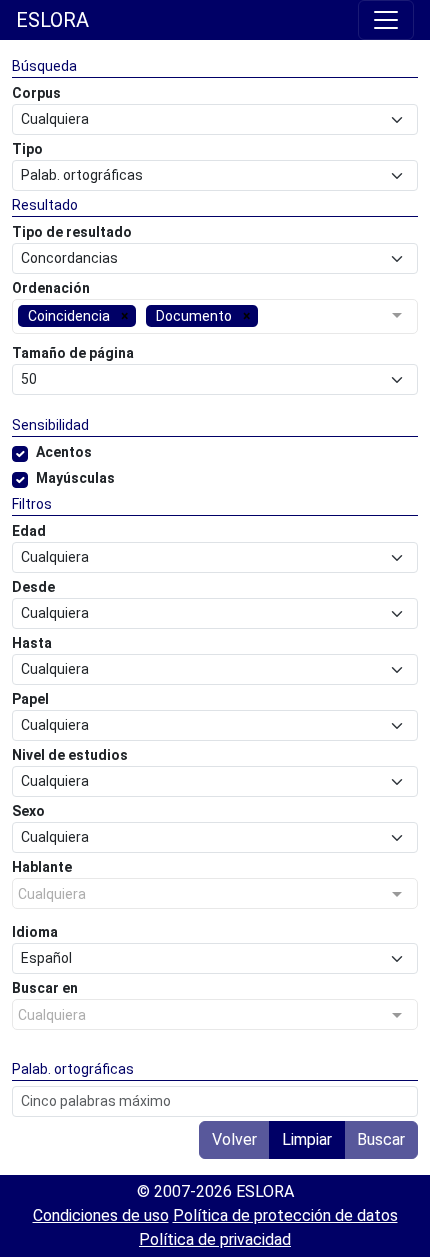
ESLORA (52, 20)
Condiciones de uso (101, 1215)
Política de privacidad (215, 1239)
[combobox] (215, 319)
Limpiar (307, 1139)
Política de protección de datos (285, 1215)
